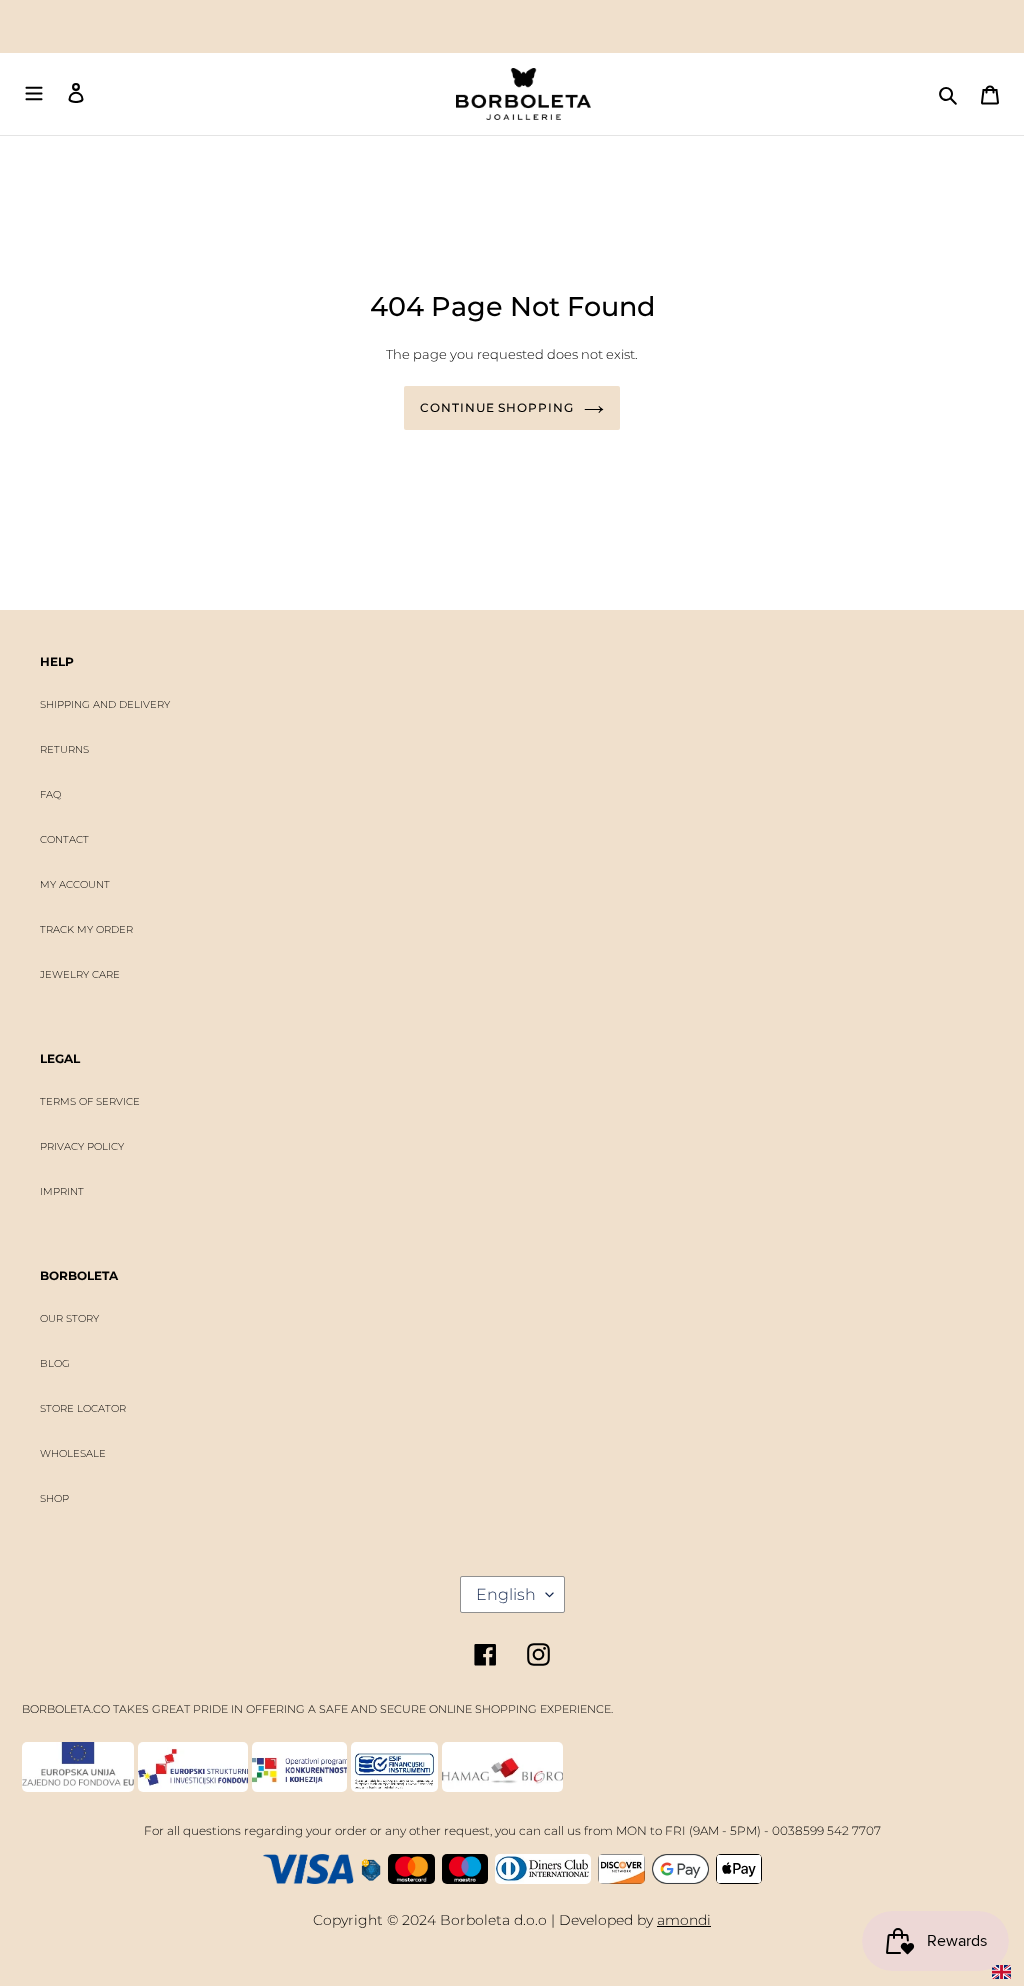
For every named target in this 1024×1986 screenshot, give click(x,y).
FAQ (50, 794)
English (506, 1594)
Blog (55, 1363)
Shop (54, 1498)
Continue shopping (497, 407)
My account (75, 884)
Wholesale (73, 1453)
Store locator (83, 1408)
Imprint (62, 1191)
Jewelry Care (80, 974)
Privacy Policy (82, 1146)
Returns (64, 749)
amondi (684, 1920)
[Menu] (34, 94)
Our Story (69, 1318)
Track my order (86, 929)
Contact (64, 839)
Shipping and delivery (105, 704)
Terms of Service (90, 1101)
